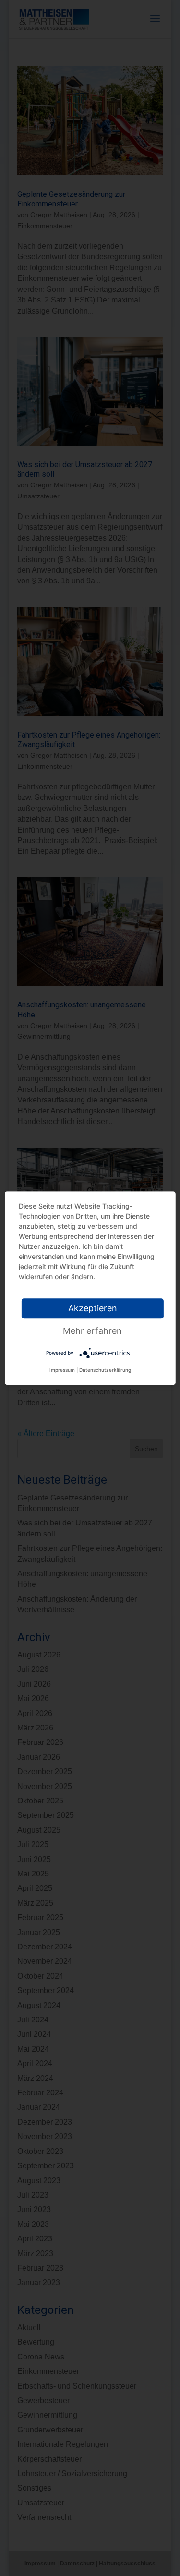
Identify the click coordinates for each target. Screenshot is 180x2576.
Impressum (62, 1370)
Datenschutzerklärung (105, 1370)
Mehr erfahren (92, 1331)
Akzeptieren (93, 1308)
